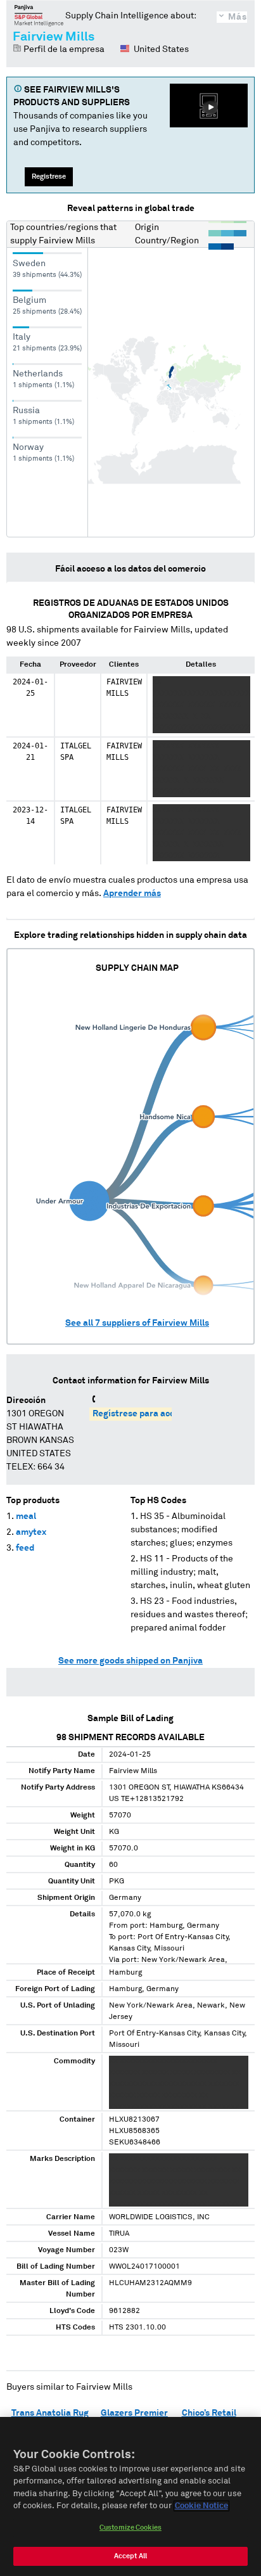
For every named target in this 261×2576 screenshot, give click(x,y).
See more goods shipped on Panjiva (130, 1661)
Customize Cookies (130, 2528)
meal (26, 1516)
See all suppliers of (137, 1323)
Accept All (130, 2556)
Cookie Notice (201, 2506)
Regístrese (49, 176)
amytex (31, 1532)
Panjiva (39, 15)
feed (25, 1548)
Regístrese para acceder (143, 1414)
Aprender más (132, 894)
